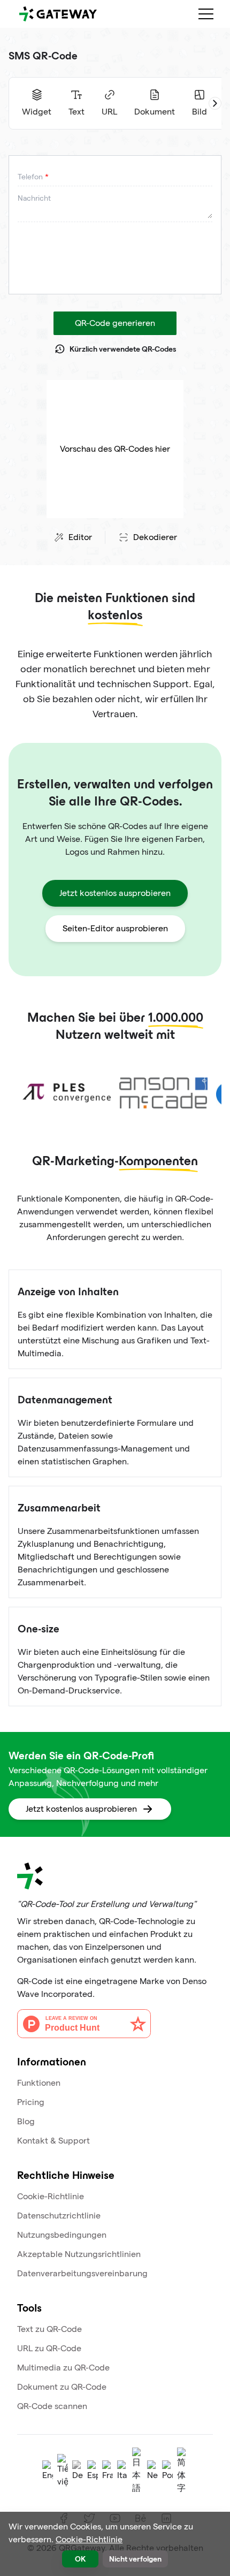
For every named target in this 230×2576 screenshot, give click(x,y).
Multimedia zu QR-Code (63, 2368)
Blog (26, 2121)
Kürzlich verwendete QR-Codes (123, 349)
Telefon (30, 177)
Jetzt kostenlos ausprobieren (115, 893)
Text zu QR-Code (49, 2329)
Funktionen (39, 2083)
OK (80, 2559)
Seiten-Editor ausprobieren (115, 928)
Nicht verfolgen (135, 2559)
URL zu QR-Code (49, 2348)
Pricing (31, 2102)
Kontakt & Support (53, 2141)
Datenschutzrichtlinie (59, 2216)
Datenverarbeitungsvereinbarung (82, 2273)
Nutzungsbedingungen (62, 2235)
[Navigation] (206, 14)
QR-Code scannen (52, 2406)
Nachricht (34, 198)
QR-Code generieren (115, 323)
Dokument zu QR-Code (62, 2387)
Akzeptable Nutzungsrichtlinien (79, 2254)
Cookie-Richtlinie (51, 2196)
